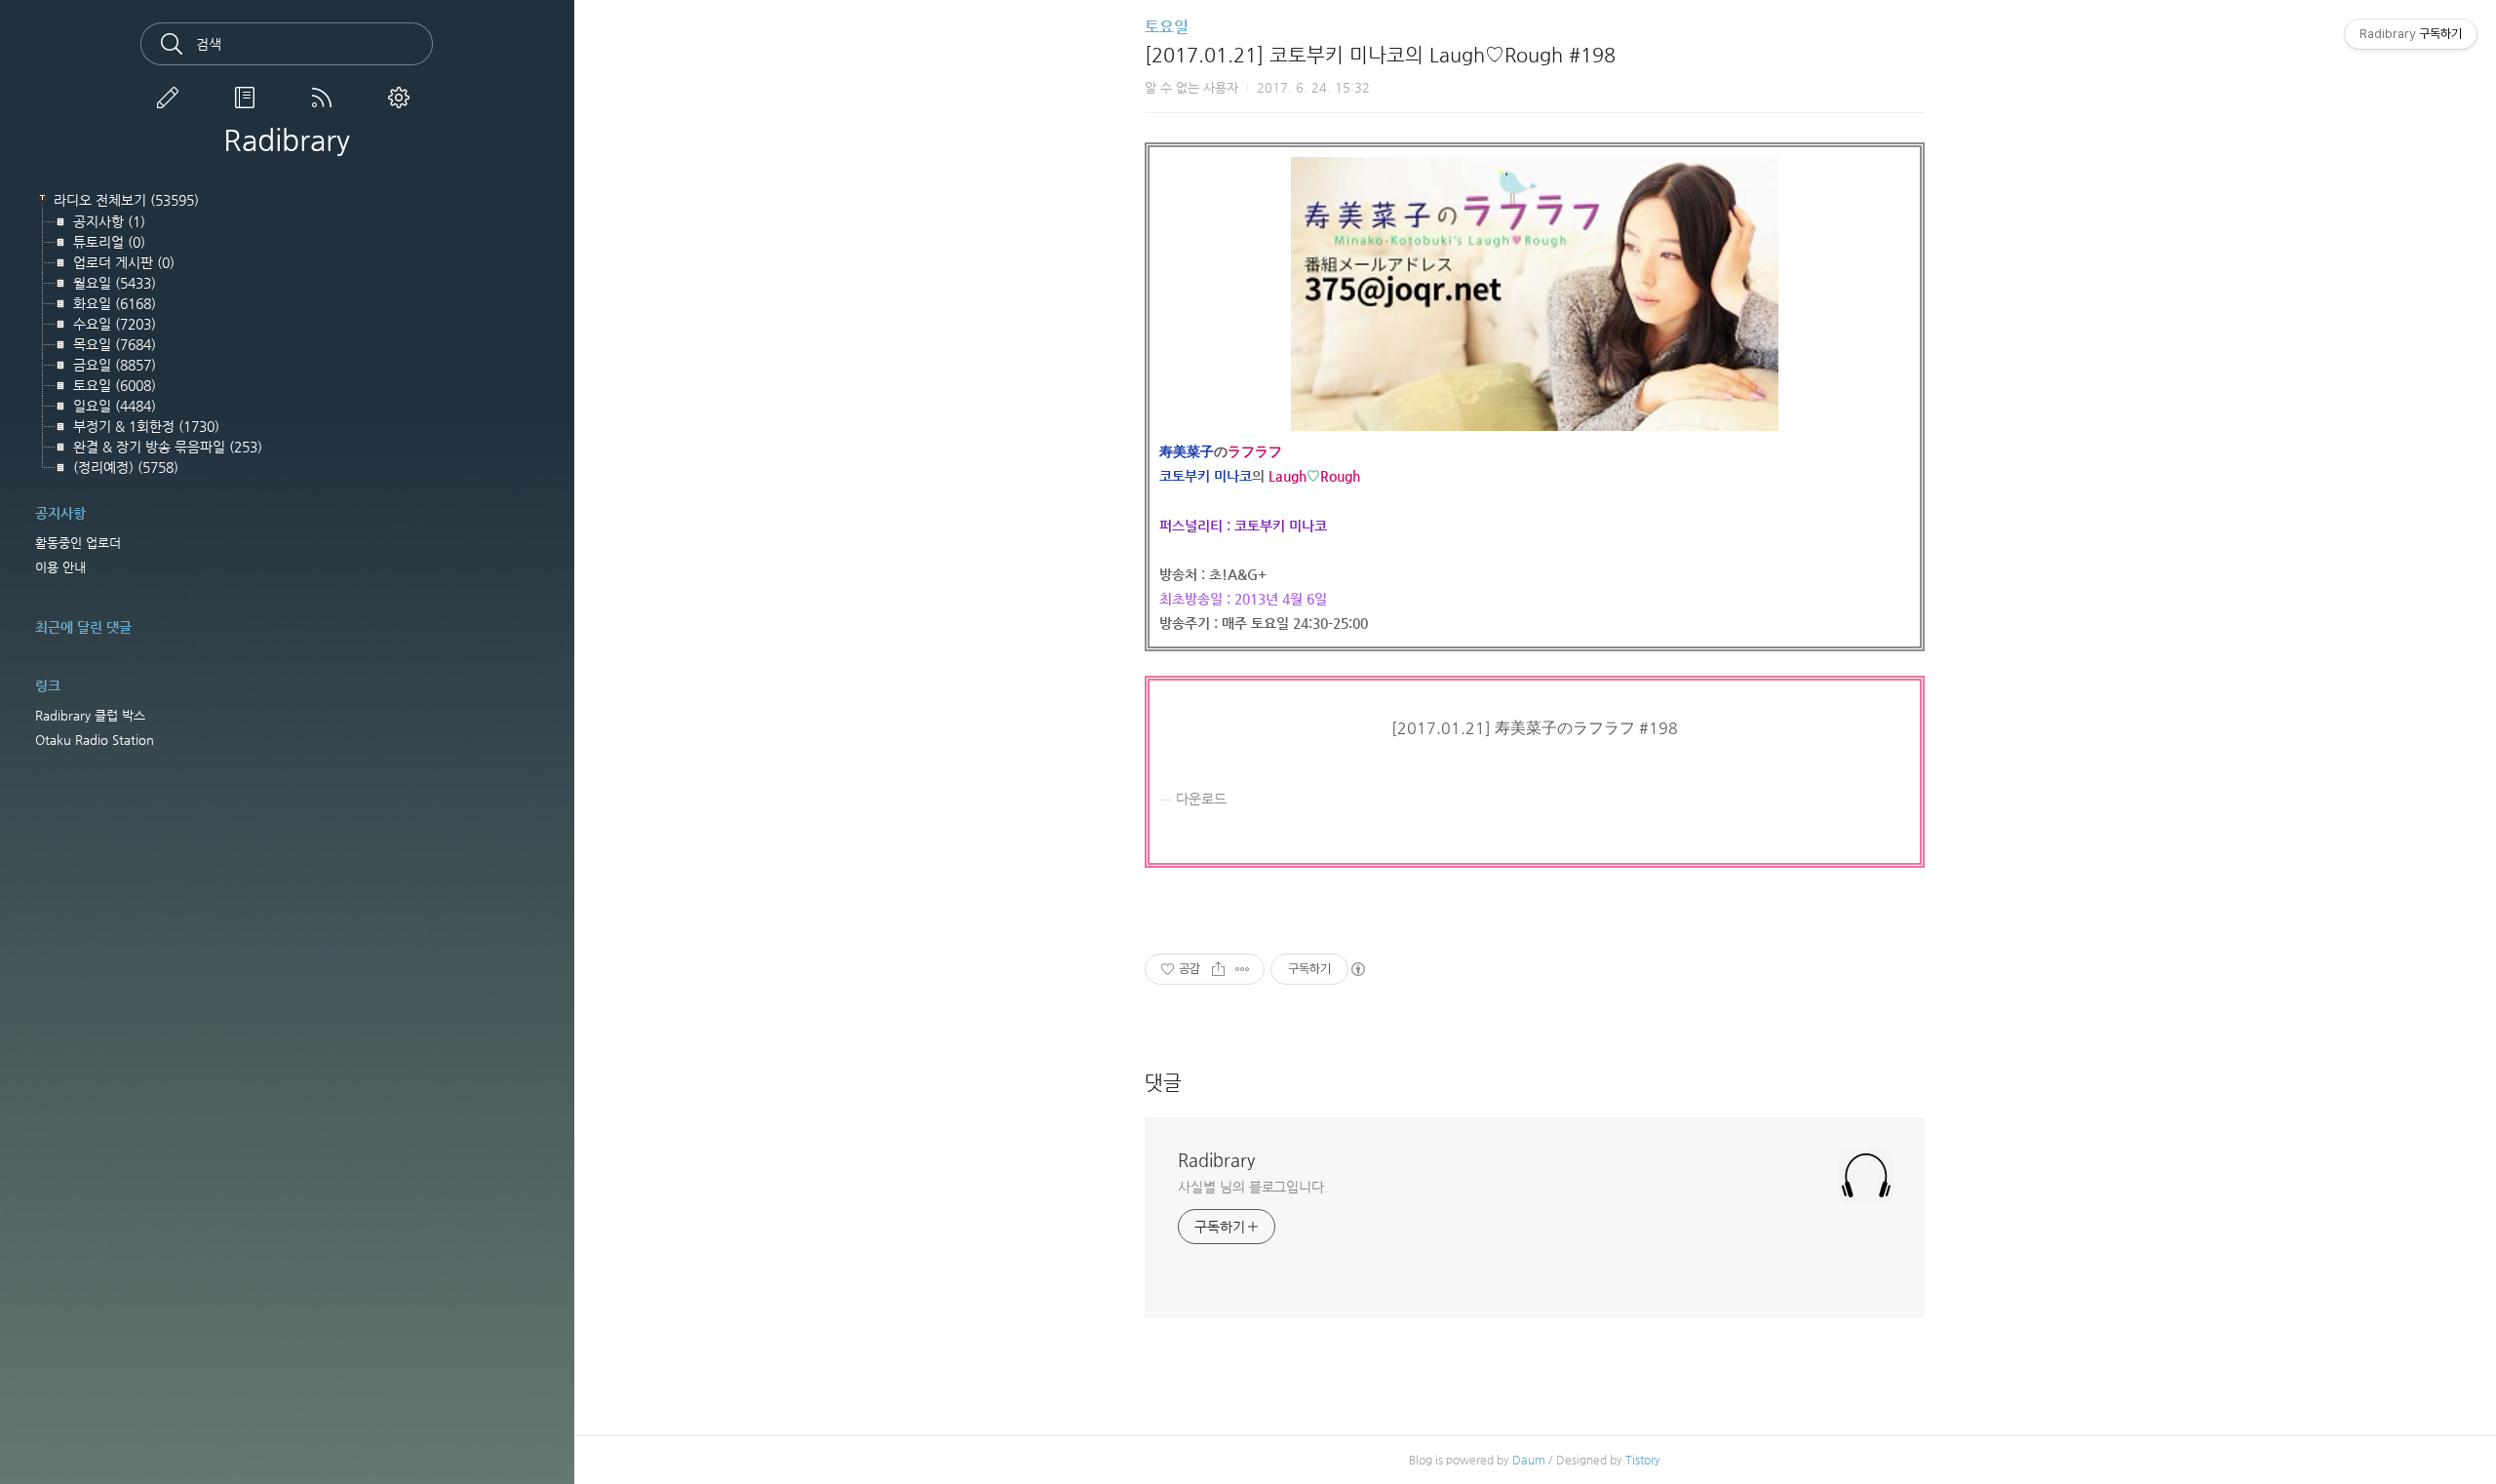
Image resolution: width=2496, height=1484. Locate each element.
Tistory (1643, 1460)
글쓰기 (172, 98)
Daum (1529, 1460)
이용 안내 (60, 567)
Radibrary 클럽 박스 (90, 715)
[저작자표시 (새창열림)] (1357, 969)
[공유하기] (1218, 969)
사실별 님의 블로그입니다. (1253, 1187)
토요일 (1167, 27)
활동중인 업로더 (78, 543)
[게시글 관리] (1243, 969)
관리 (403, 98)
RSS (326, 98)
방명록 (249, 98)
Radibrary (287, 140)
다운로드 (1201, 799)
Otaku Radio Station (95, 740)
